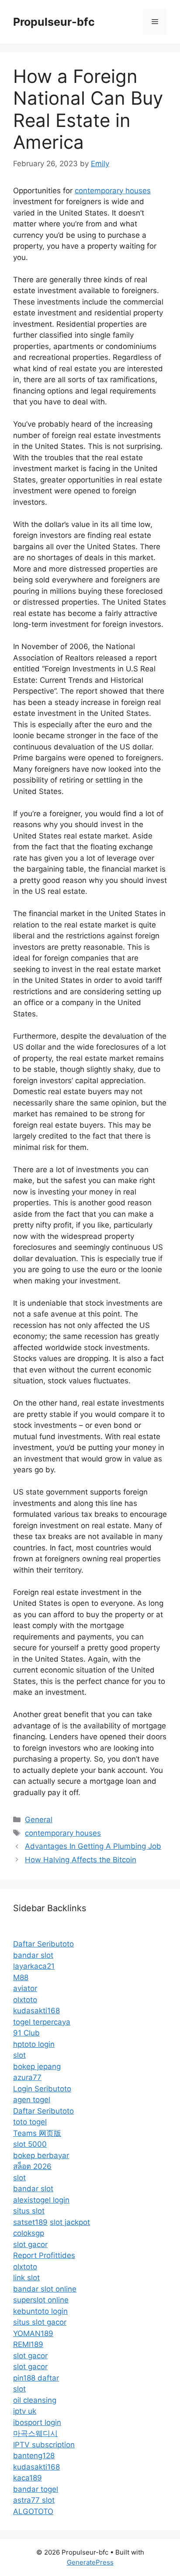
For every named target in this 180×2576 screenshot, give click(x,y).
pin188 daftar (36, 2378)
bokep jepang (37, 2066)
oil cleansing (35, 2400)
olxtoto (25, 2000)
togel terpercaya (42, 2022)
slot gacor (30, 2244)
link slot (26, 2278)
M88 (21, 1977)
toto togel (30, 2122)
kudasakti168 (36, 2011)
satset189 (30, 2222)
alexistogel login (41, 2200)
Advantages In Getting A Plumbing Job (93, 1846)
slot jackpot (70, 2222)
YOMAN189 (33, 2333)
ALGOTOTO (33, 2511)
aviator (25, 1988)
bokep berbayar (41, 2155)
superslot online (41, 2300)
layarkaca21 (34, 1966)
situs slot (29, 2211)
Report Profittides (44, 2255)
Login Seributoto (42, 2089)
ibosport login (37, 2422)
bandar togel (36, 2489)
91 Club (26, 2033)
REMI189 (28, 2344)
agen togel (32, 2100)
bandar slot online (45, 2289)
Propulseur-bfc (54, 22)
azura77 (27, 2077)
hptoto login (34, 2044)
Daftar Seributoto (43, 1944)
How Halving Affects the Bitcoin (81, 1860)
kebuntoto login (40, 2311)
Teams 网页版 (37, 2133)
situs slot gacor (40, 2322)
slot (19, 2055)
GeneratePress (90, 2562)
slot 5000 (30, 2144)
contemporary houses (113, 191)
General (39, 1820)
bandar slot (33, 1955)
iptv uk (25, 2411)
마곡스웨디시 (35, 2433)
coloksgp (29, 2233)
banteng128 (34, 2456)
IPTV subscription (44, 2445)
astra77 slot (34, 2500)
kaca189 (28, 2478)
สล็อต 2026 (32, 2166)
